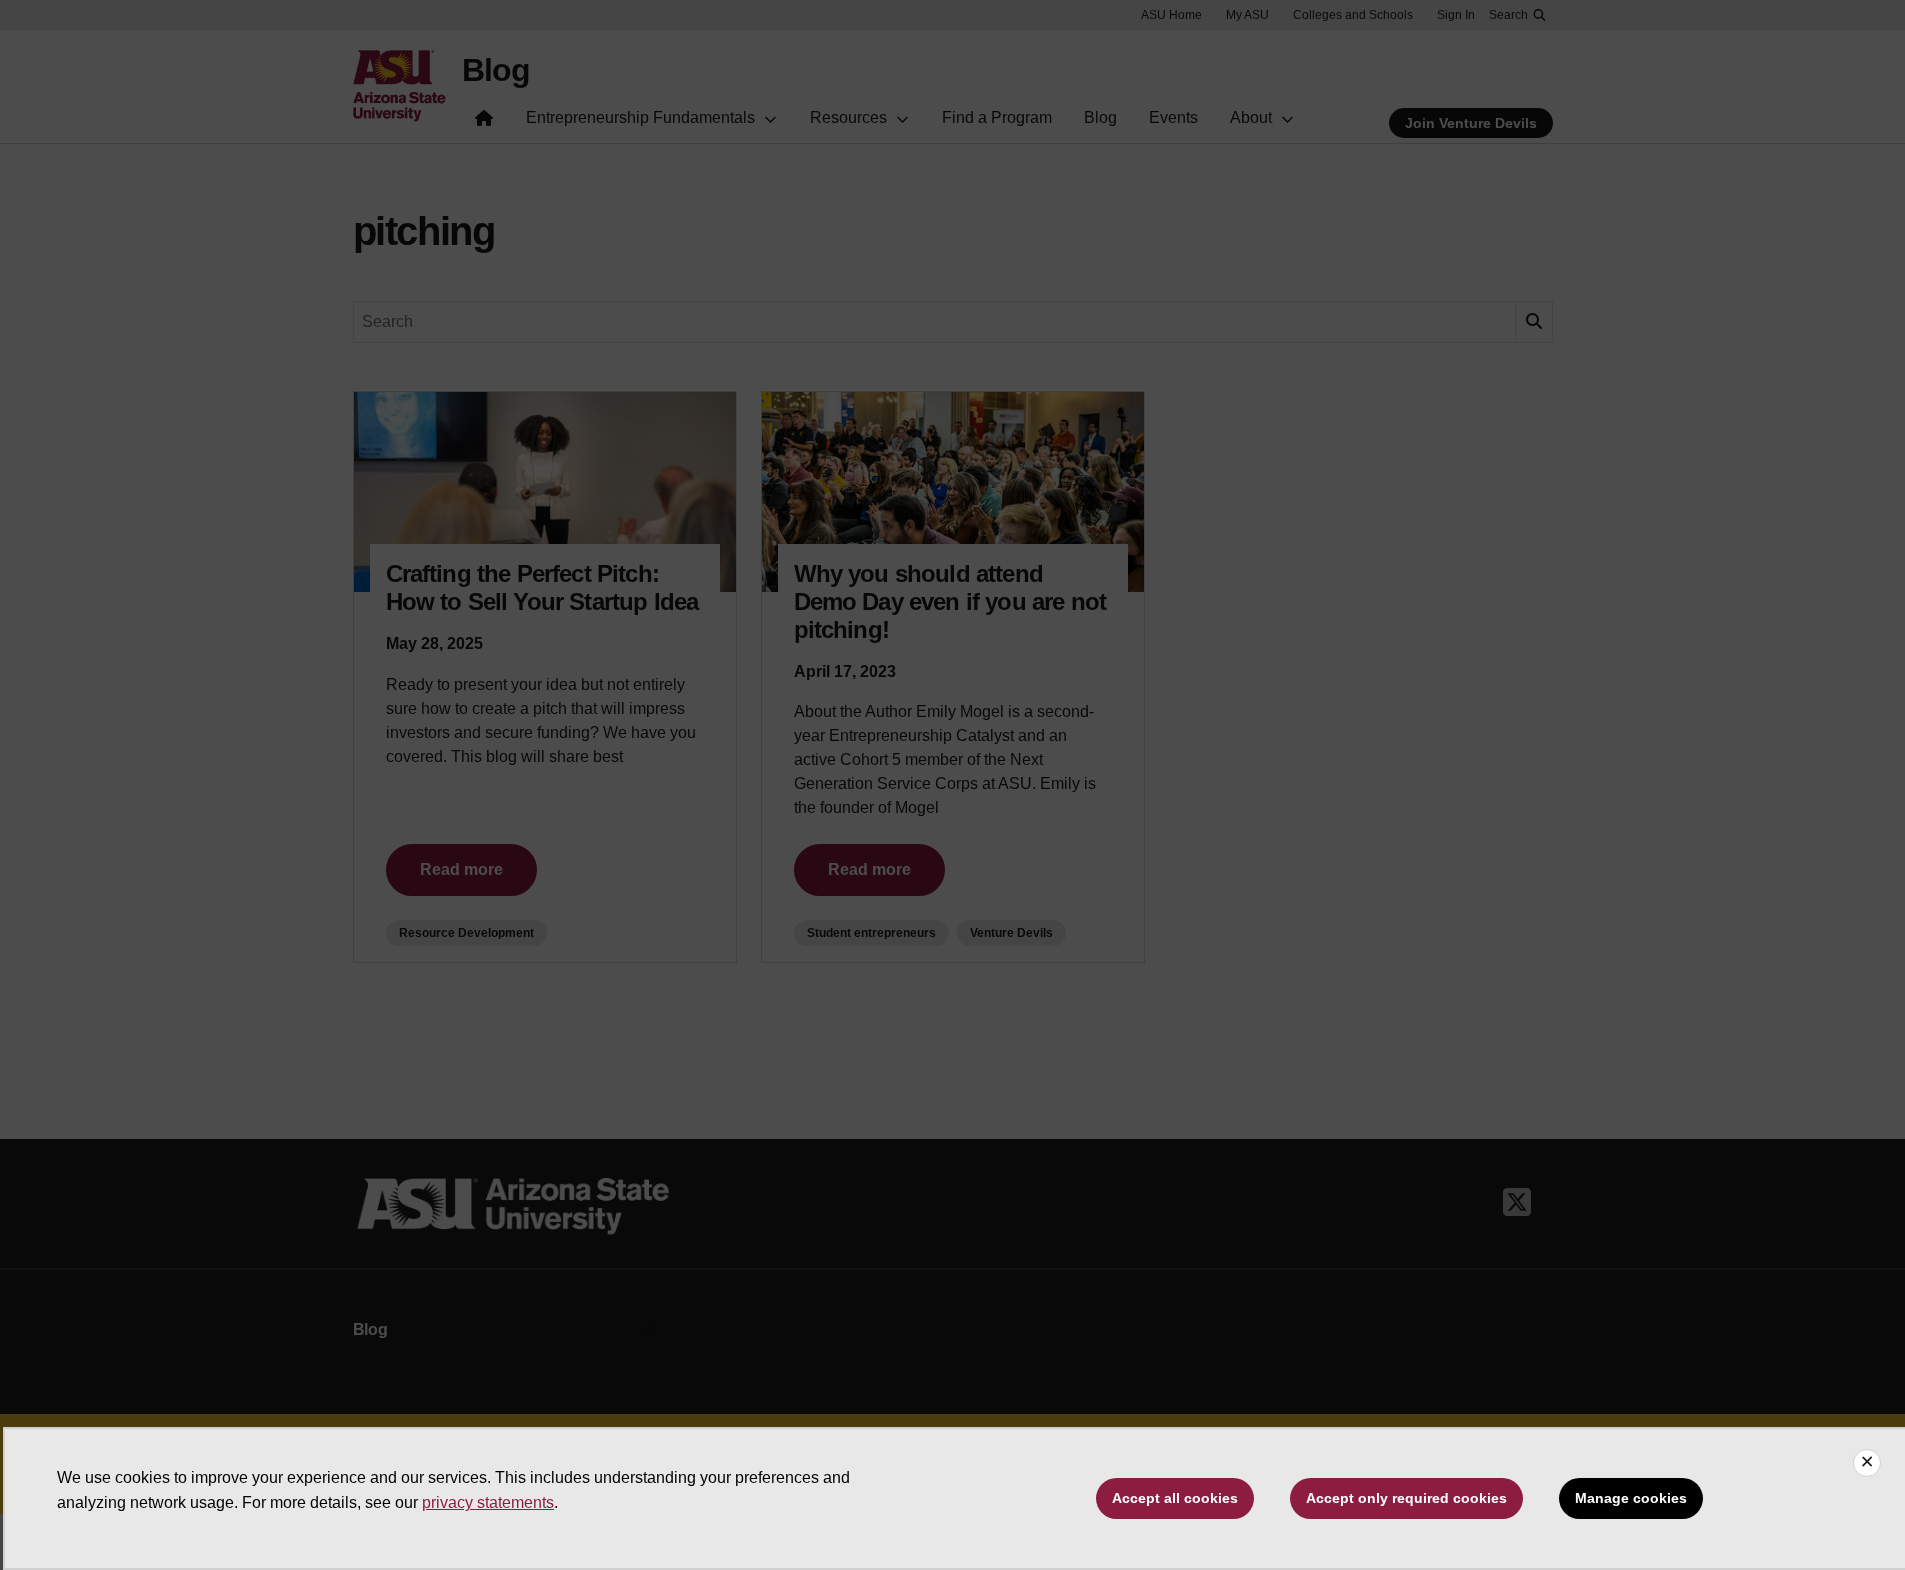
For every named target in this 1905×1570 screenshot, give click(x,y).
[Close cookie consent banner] (1867, 1463)
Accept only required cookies (1406, 1498)
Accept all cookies (1175, 1498)
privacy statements (488, 1502)
